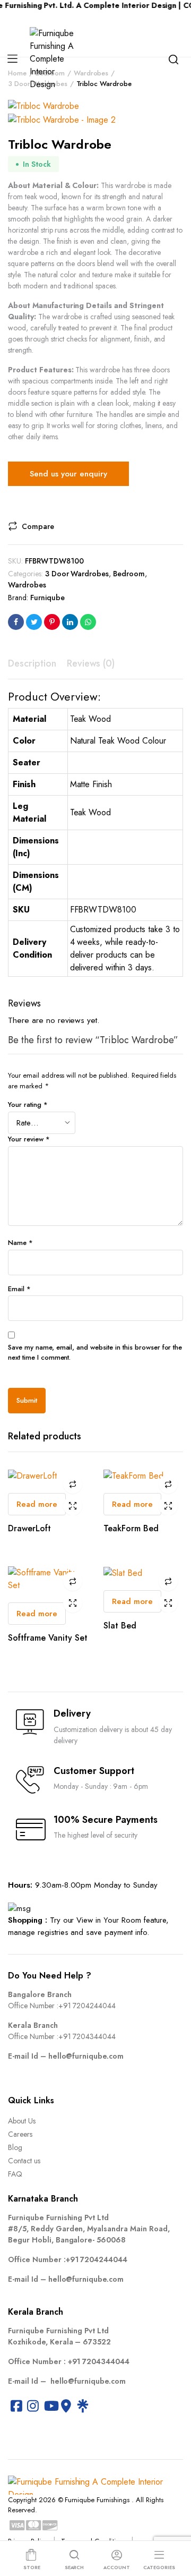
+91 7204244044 (87, 2006)
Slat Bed (120, 1626)
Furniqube (47, 598)
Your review (29, 1139)
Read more (37, 1504)
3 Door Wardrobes (77, 574)
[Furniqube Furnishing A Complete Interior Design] (55, 59)
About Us (22, 2121)
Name (20, 1243)
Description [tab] (32, 663)
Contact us (24, 2161)
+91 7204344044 (87, 2036)
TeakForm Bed (131, 1528)
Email (19, 1289)
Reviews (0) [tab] (91, 663)
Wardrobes (27, 585)
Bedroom (129, 574)
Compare (38, 526)
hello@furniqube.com (86, 2056)
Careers (20, 2134)
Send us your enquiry (68, 474)
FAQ (15, 2174)
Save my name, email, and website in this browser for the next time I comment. (95, 1353)
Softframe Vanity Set (48, 1638)
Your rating (28, 1104)
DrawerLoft (29, 1528)
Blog (15, 2147)
